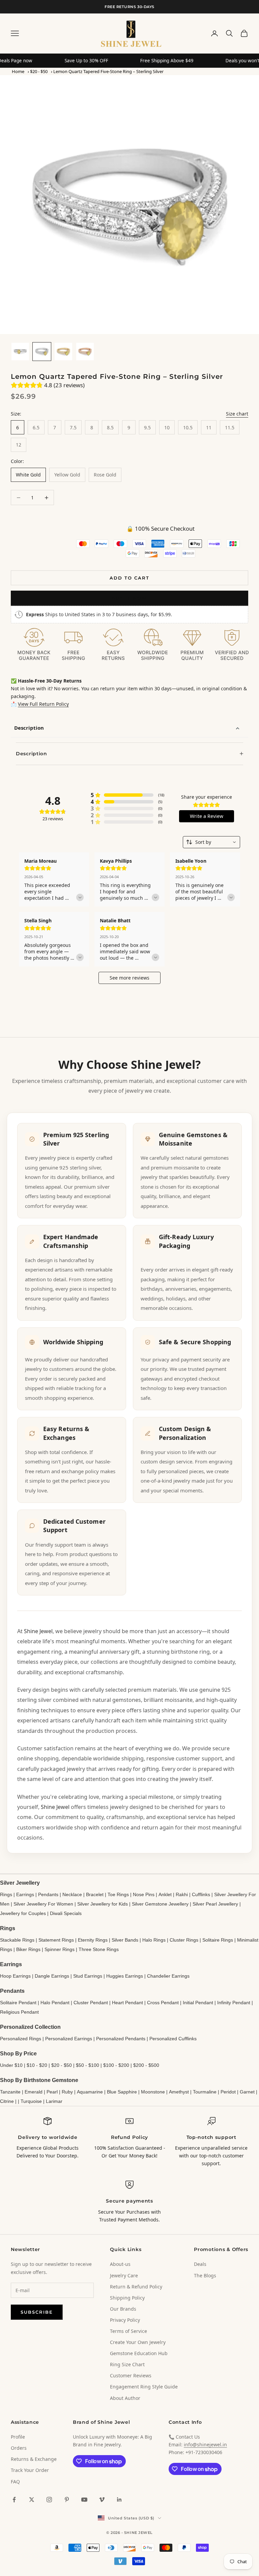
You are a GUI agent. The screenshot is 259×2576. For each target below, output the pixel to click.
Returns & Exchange (34, 2459)
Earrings (25, 1894)
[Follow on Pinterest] (67, 2500)
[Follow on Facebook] (14, 2500)
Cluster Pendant (91, 2003)
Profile (18, 2437)
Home (18, 71)
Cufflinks (201, 1894)
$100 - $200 (116, 2065)
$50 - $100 (88, 2065)
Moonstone (153, 2092)
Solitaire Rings (218, 1940)
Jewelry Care (124, 2275)
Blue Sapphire (122, 2092)
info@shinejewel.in (205, 2445)
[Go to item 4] (85, 352)
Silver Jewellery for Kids (103, 1904)
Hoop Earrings (15, 1976)
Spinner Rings (60, 1949)
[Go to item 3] (63, 352)
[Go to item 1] (20, 352)
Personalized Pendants (121, 2039)
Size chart (237, 414)
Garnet (247, 2092)
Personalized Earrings (69, 2039)
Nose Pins (144, 1894)
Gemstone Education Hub (139, 2353)
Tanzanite (10, 2092)
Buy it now (129, 598)
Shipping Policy (127, 2298)
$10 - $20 (37, 2065)
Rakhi (182, 1894)
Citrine (7, 2101)
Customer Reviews (131, 2375)
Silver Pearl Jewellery (215, 1904)
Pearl (52, 2092)
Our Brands (123, 2309)
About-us (120, 2264)
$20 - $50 (39, 71)
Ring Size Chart (127, 2364)
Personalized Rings (21, 2039)
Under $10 (11, 2065)
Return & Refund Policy (136, 2287)
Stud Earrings (88, 1976)
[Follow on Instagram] (49, 2500)
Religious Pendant (19, 2012)
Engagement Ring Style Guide (144, 2387)
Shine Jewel (38, 1631)
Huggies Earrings (125, 1976)
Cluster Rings (184, 1940)
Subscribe (37, 2312)
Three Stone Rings (99, 1949)
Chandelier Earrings (168, 1976)
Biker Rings (28, 1949)
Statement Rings (56, 1940)
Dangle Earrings (52, 1976)
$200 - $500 (146, 2065)
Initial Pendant (198, 2003)
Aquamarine (90, 2092)
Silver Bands (125, 1940)
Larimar (54, 2101)
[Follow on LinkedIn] (119, 2500)
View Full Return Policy (43, 704)
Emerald (34, 2092)
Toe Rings (118, 1894)
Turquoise (31, 2101)
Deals (200, 2264)
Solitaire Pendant (18, 2003)
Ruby (67, 2092)
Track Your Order (30, 2470)
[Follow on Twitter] (32, 2500)
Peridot (228, 2092)
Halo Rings (154, 1940)
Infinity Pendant (234, 2003)
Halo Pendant (55, 2003)
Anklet (165, 1894)
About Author (125, 2398)
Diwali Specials (66, 1913)
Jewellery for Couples (23, 1913)
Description (29, 728)
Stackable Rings (17, 1940)
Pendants (48, 1894)
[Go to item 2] (42, 352)
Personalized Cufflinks (173, 2039)
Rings (6, 1894)
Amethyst (179, 2092)
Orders (19, 2448)
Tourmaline (205, 2092)
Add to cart (129, 578)
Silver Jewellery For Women (43, 1904)
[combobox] (211, 842)
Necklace (72, 1894)
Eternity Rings (93, 1940)
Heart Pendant (127, 2003)
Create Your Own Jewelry (138, 2342)
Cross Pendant (163, 2003)
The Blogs (205, 2275)
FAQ (15, 2482)
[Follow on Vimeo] (102, 2500)
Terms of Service (128, 2331)
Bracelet (95, 1894)
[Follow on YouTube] (84, 2500)
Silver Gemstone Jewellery (160, 1904)
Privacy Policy (125, 2320)
